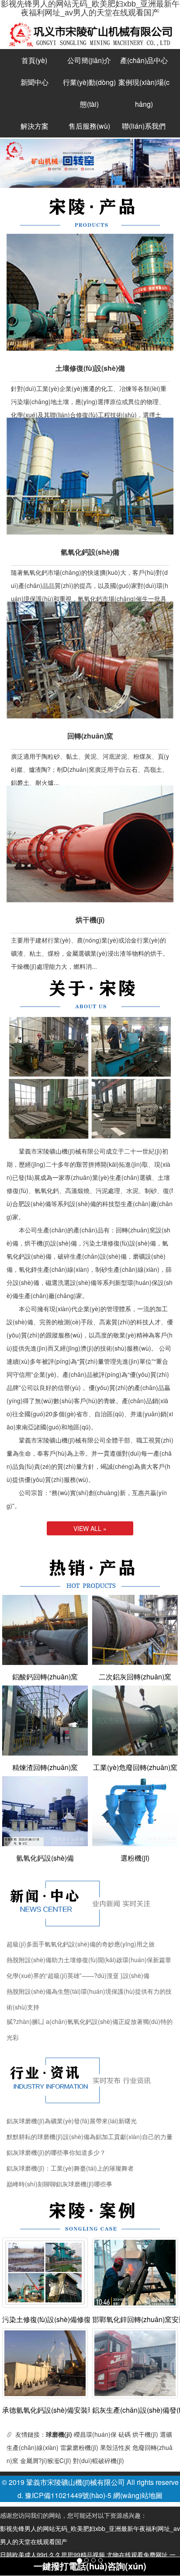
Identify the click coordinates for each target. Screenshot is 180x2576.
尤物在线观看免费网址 (137, 2555)
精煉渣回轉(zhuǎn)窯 (45, 1767)
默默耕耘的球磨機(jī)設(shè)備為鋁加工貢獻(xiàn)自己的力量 (90, 2136)
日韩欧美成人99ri (24, 2555)
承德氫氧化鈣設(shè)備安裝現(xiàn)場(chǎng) (45, 2410)
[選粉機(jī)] (135, 1811)
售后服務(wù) (89, 126)
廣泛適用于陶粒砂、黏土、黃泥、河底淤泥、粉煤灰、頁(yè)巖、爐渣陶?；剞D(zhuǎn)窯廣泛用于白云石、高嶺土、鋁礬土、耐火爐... (90, 769)
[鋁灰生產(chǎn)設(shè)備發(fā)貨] (135, 2362)
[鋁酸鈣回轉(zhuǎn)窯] (45, 1630)
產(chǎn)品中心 (144, 60)
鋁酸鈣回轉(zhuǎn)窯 (45, 1677)
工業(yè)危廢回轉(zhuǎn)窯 (135, 1767)
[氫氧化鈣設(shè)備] (45, 1811)
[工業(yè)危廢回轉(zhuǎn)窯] (135, 1721)
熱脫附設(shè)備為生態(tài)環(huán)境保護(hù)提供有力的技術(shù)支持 (89, 1993)
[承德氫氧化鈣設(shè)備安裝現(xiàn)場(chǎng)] (45, 2362)
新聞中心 (35, 82)
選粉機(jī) (135, 1858)
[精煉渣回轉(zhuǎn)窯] (45, 1721)
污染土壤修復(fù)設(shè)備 (119, 1243)
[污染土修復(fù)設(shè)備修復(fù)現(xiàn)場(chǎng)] (45, 2271)
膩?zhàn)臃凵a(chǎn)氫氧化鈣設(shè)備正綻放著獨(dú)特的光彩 (90, 2023)
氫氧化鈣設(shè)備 (90, 552)
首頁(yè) (34, 60)
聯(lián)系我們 (144, 126)
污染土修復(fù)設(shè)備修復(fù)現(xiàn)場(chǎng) (45, 2319)
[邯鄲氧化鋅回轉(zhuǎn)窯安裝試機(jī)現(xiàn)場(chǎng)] (135, 2271)
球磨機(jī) (59, 2434)
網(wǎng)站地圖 (138, 2495)
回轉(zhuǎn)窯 (90, 736)
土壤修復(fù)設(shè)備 (90, 368)
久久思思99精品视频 (77, 2555)
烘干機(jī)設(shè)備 (51, 1243)
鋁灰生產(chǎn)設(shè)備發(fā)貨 (135, 2410)
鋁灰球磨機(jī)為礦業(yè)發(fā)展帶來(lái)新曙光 (72, 2121)
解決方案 (35, 126)
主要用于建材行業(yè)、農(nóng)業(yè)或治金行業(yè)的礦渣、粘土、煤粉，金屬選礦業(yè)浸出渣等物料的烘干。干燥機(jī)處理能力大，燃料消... (90, 953)
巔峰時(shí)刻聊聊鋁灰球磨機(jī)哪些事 (59, 2184)
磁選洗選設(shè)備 (71, 1282)
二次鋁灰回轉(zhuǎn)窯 (135, 1677)
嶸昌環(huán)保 (95, 2434)
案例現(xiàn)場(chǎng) (144, 93)
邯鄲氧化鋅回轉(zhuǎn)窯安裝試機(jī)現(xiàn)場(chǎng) (135, 2319)
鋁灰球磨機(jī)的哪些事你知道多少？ (56, 2152)
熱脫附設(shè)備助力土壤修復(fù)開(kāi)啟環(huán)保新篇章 (89, 1960)
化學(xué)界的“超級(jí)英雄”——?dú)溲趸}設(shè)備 (78, 1975)
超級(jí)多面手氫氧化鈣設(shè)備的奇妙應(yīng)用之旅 (81, 1944)
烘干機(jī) (90, 920)
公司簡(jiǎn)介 (89, 60)
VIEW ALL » (90, 1528)
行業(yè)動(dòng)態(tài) (89, 93)
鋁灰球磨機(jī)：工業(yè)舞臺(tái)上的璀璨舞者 (70, 2168)
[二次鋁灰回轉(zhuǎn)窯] (135, 1630)
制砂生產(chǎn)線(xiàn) (127, 1269)
